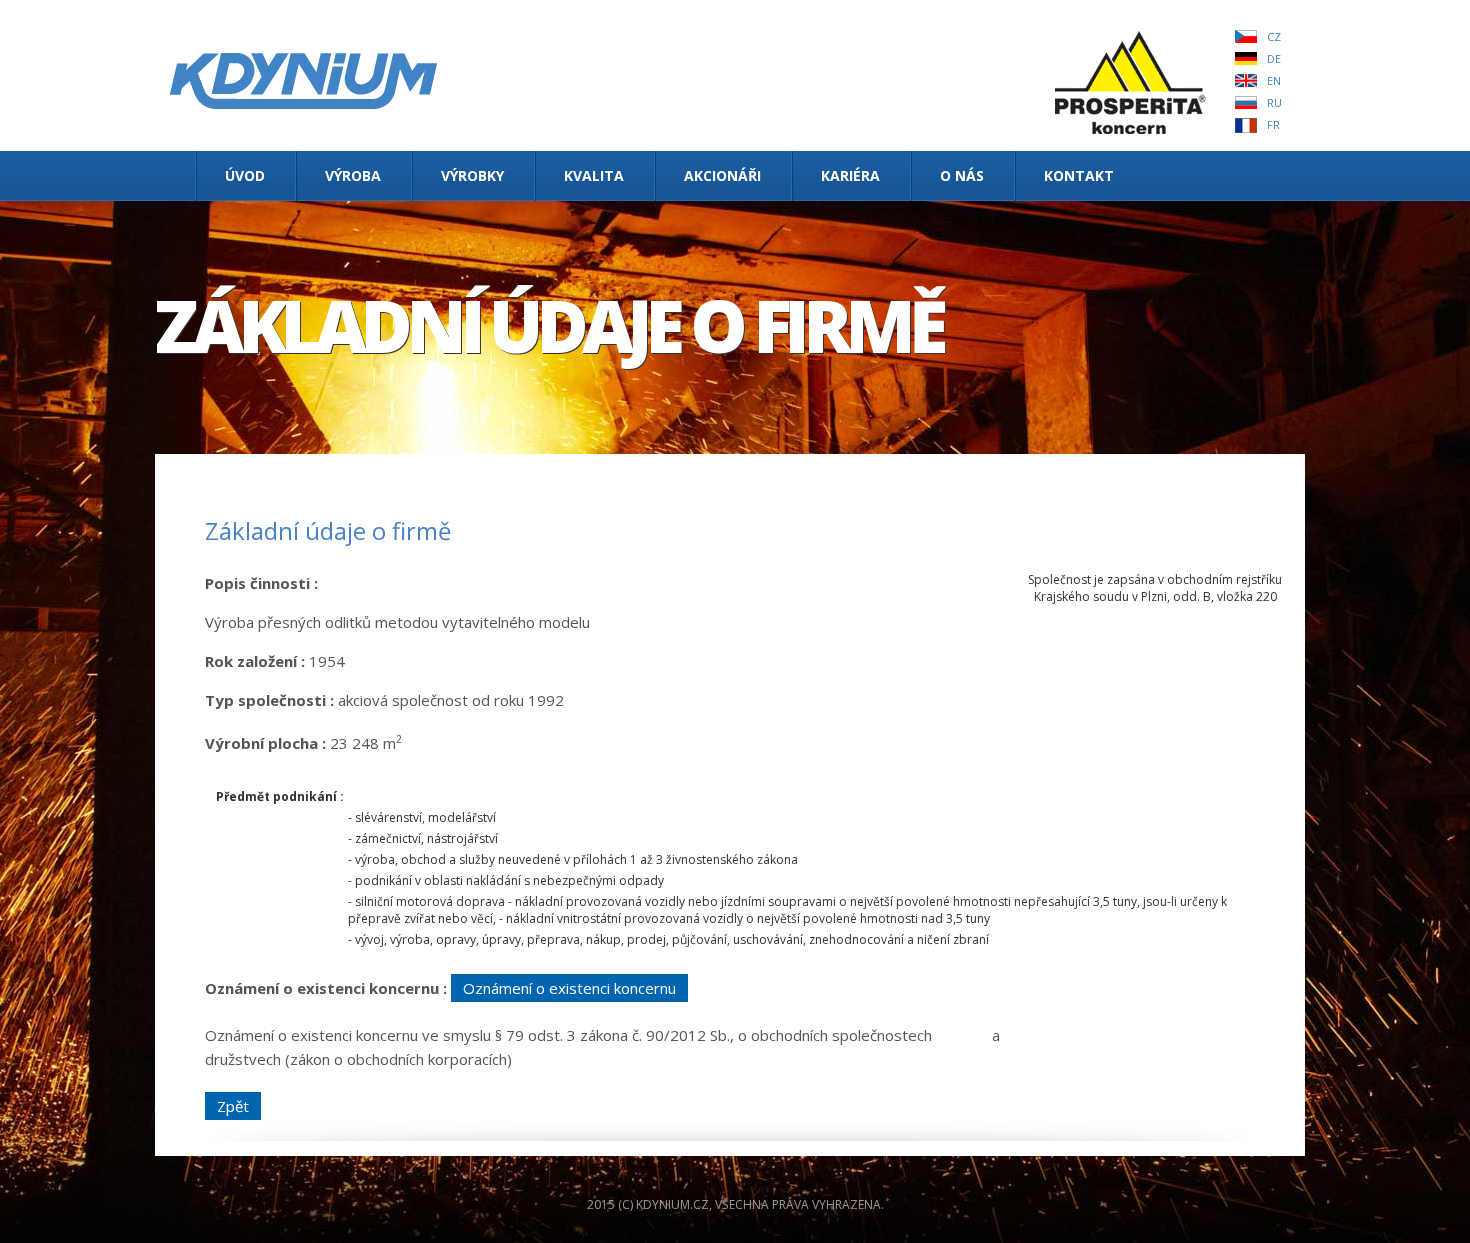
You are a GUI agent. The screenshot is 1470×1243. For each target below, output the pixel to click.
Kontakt (1079, 175)
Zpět (233, 1106)
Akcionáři (722, 175)
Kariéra (850, 175)
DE (1274, 58)
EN (1274, 80)
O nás (962, 175)
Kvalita (594, 175)
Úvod (245, 175)
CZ (1274, 36)
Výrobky (472, 175)
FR (1273, 124)
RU (1274, 102)
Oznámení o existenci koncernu (569, 988)
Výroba (353, 175)
